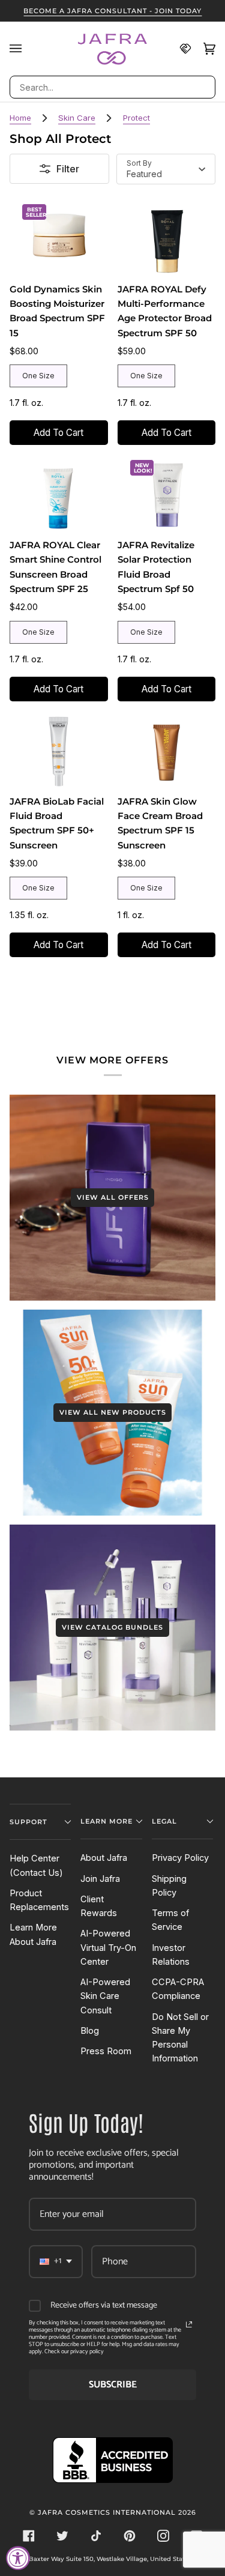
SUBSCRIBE (113, 2385)
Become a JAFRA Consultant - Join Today (112, 11)
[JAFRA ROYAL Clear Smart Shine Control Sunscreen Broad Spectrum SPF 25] (58, 494)
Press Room (106, 2051)
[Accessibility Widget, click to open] (18, 2558)
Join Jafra (100, 1879)
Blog (90, 2031)
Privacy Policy (180, 1858)
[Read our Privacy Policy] (189, 2324)
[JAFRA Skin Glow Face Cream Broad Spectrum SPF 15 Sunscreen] (166, 750)
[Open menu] (22, 49)
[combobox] (112, 87)
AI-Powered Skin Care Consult (105, 1996)
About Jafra (104, 1858)
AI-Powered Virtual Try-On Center (108, 1948)
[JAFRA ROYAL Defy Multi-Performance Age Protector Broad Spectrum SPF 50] (166, 238)
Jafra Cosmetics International (107, 2512)
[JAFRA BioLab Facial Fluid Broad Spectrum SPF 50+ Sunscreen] (58, 750)
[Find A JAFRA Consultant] (179, 49)
